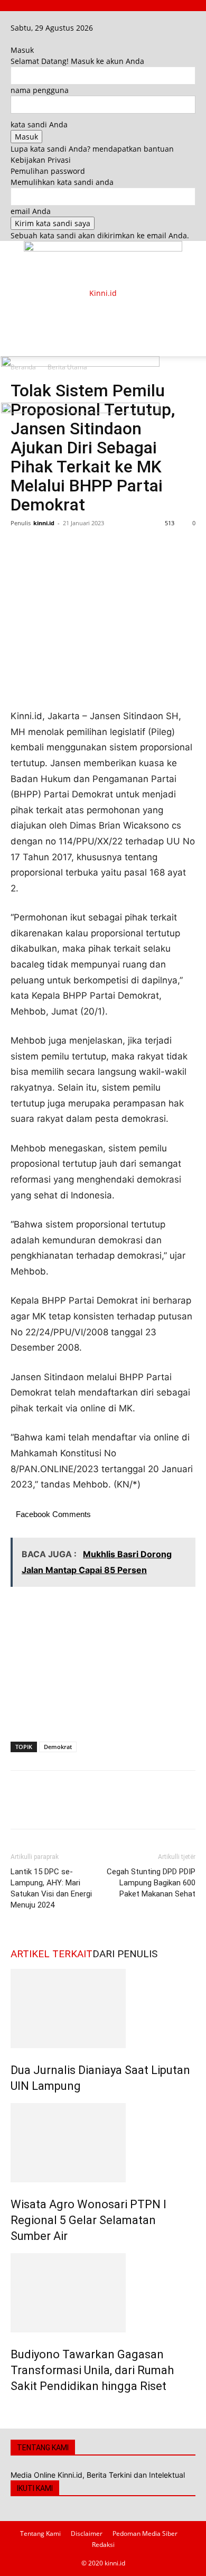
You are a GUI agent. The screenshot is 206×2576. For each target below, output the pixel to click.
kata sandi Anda (39, 124)
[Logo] (80, 364)
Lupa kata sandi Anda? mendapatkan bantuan (92, 149)
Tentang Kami (40, 2533)
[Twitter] (45, 547)
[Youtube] (29, 17)
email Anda (31, 211)
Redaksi (103, 2545)
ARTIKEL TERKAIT (51, 1954)
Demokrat (58, 1747)
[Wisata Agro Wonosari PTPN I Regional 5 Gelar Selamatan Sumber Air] (103, 2143)
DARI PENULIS (125, 1954)
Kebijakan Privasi (41, 160)
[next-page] (19, 2409)
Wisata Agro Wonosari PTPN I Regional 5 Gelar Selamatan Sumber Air (88, 2220)
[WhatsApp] (94, 547)
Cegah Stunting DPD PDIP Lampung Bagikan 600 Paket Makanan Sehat (151, 1883)
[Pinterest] (70, 547)
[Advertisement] (95, 312)
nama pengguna (40, 90)
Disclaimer (87, 2533)
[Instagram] (22, 17)
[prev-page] (13, 2409)
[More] (119, 547)
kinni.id (44, 523)
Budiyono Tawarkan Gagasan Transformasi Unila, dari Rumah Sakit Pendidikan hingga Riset (92, 2370)
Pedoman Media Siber (145, 2533)
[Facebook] (15, 17)
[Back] (13, 39)
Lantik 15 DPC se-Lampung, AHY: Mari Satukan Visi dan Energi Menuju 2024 (51, 1888)
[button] (18, 342)
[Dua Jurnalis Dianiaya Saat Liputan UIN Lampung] (103, 2008)
